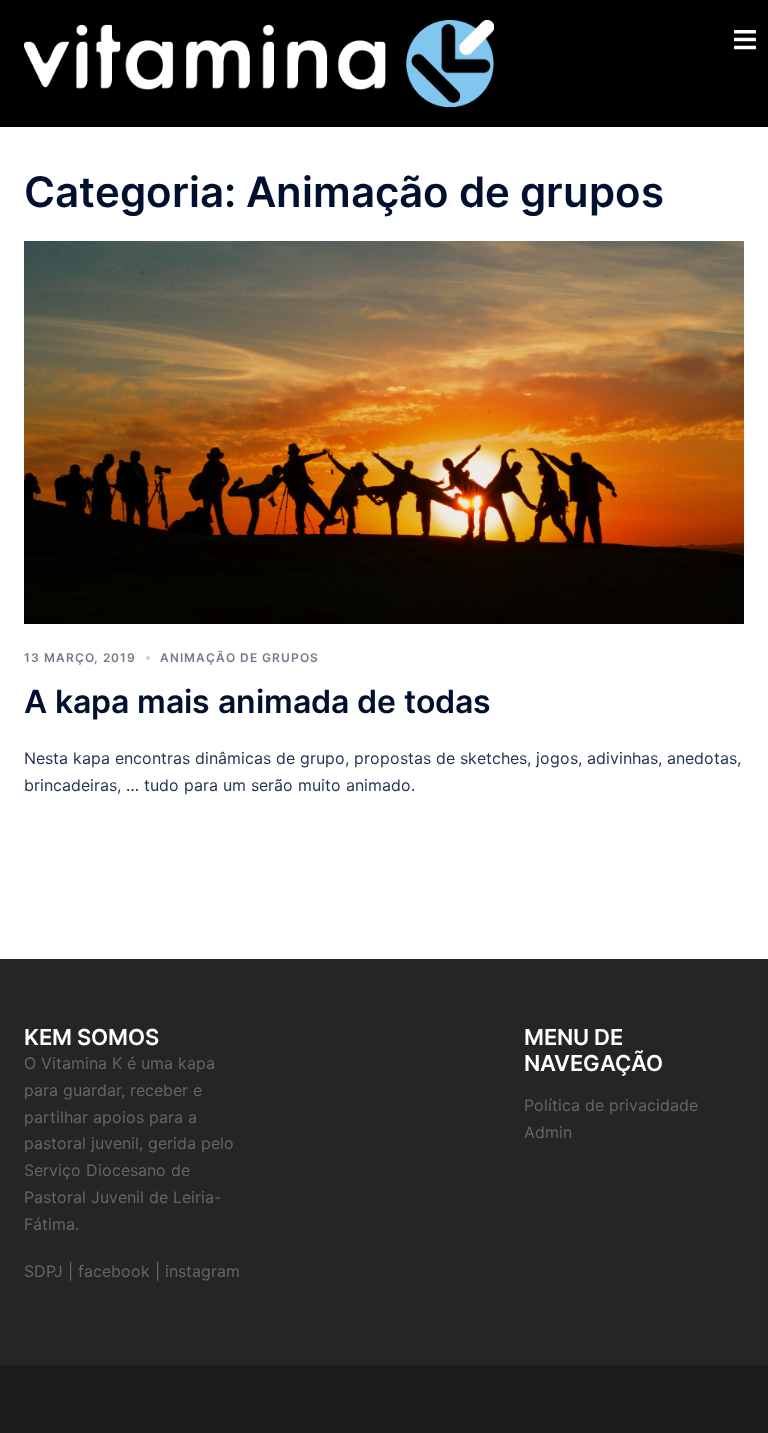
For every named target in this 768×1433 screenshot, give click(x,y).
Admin (548, 1132)
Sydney (316, 1398)
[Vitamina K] (259, 62)
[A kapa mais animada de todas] (384, 431)
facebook (114, 1271)
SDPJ (43, 1271)
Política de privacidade (611, 1105)
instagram (202, 1271)
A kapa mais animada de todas (257, 701)
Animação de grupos (239, 657)
